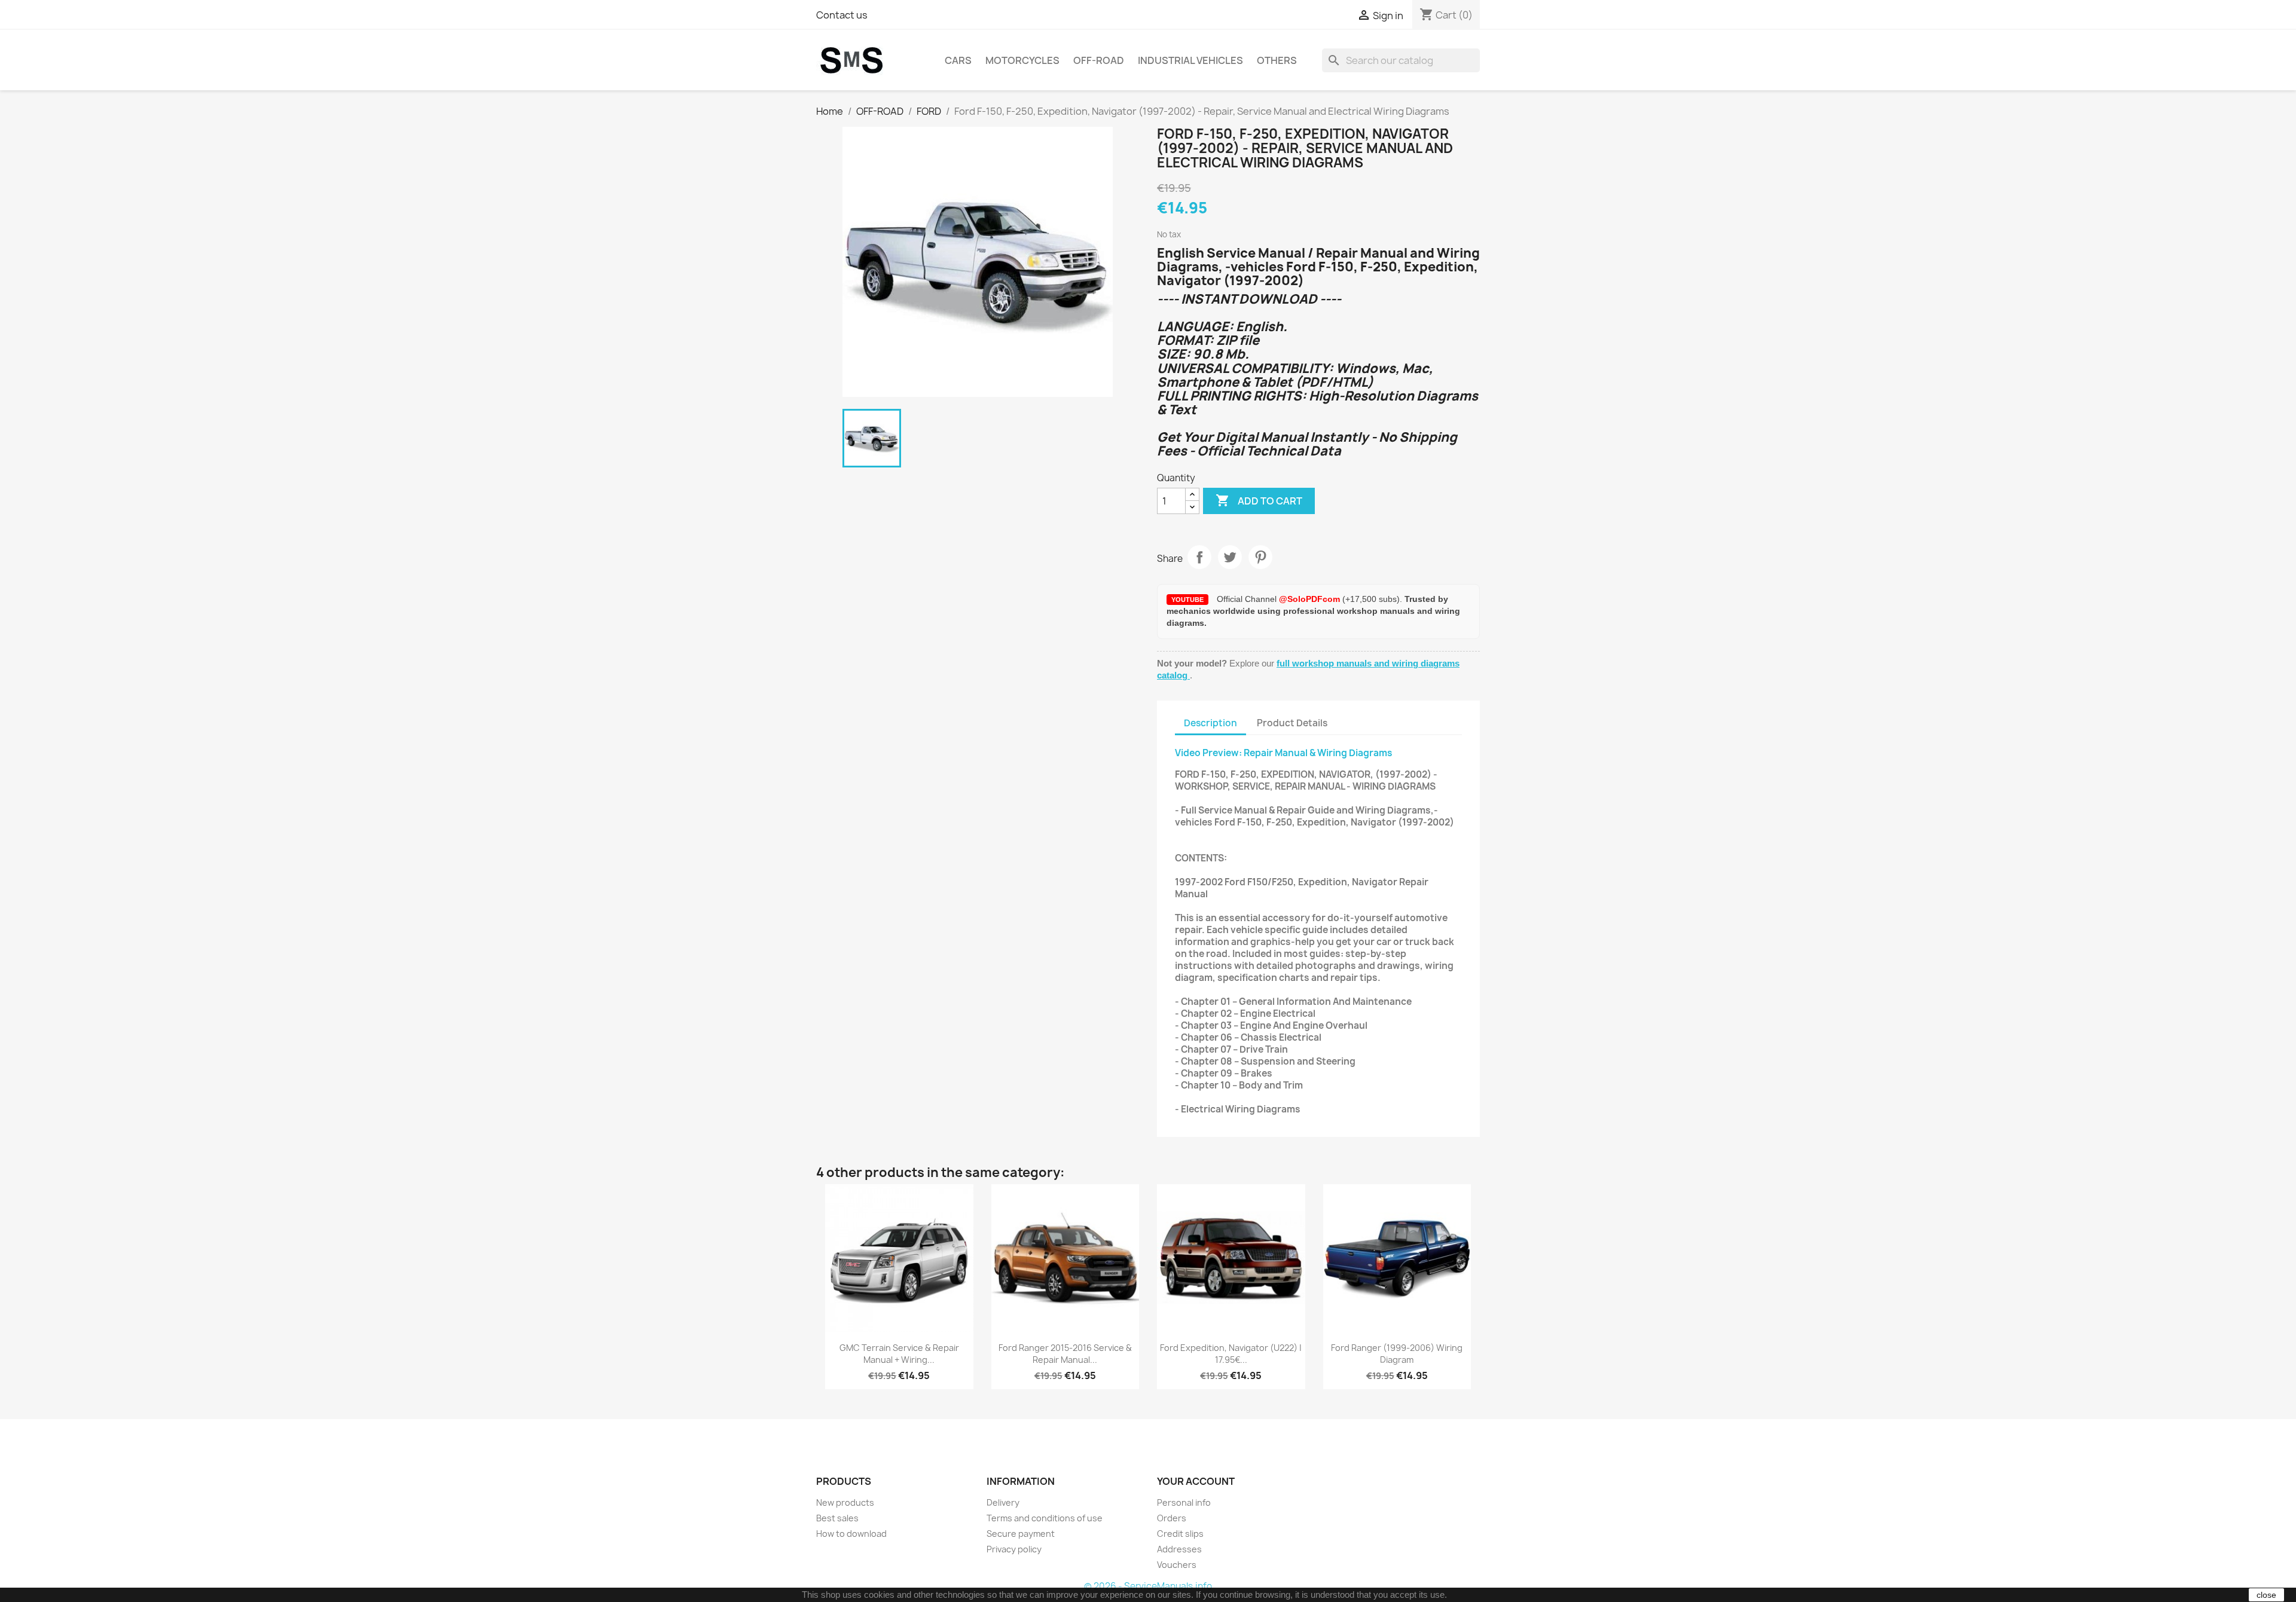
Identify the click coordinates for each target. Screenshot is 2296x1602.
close (2266, 1595)
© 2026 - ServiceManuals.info (1148, 1586)
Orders (1172, 1518)
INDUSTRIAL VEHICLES (1190, 60)
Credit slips (1180, 1534)
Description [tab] (1210, 723)
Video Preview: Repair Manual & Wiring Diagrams (1284, 753)
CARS (958, 60)
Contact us (842, 15)
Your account (1196, 1481)
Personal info (1184, 1502)
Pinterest (1260, 557)
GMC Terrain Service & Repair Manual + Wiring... (899, 1354)
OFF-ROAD (1099, 60)
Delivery (1003, 1502)
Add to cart (1259, 500)
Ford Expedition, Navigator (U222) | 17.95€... (1231, 1354)
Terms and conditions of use (1045, 1518)
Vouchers (1177, 1565)
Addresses (1179, 1549)
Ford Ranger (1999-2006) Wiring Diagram (1397, 1354)
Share (1199, 557)
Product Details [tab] (1292, 723)
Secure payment (1021, 1534)
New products (845, 1502)
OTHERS (1277, 60)
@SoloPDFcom (1311, 599)
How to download (851, 1534)
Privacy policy (1014, 1549)
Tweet (1230, 557)
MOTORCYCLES (1022, 60)
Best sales (837, 1518)
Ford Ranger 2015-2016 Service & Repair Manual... (1065, 1354)
